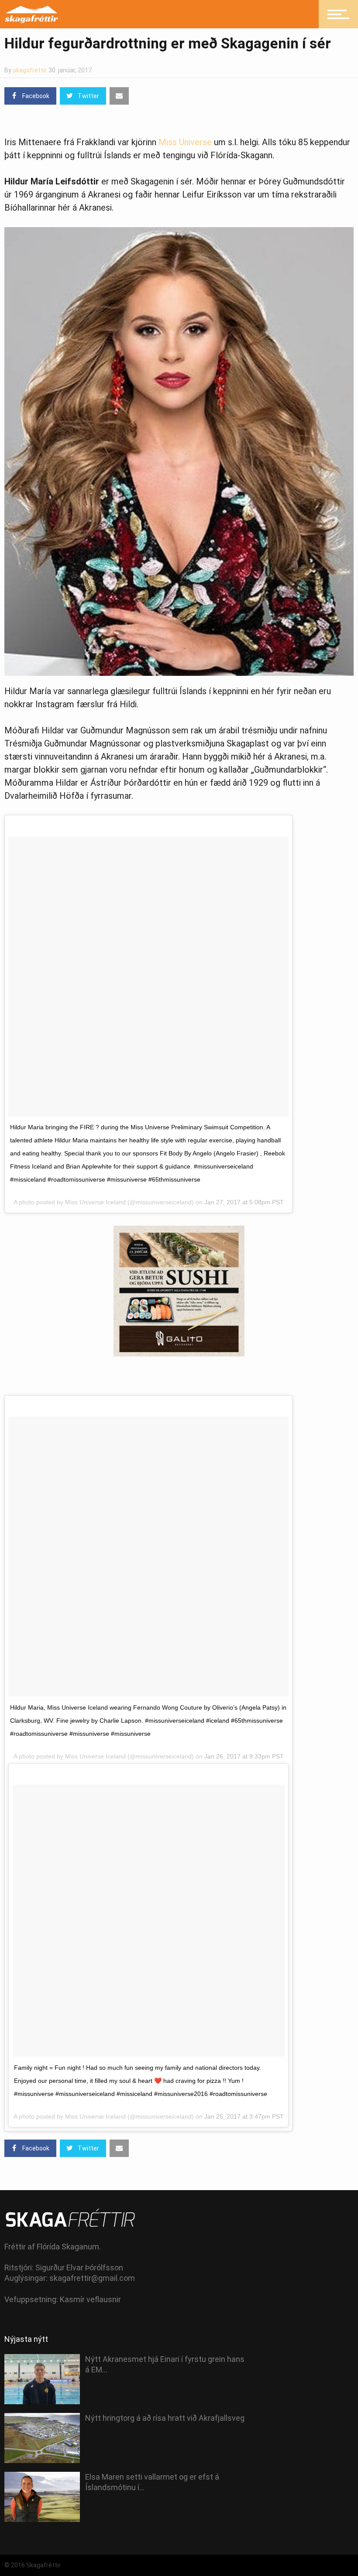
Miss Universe (185, 142)
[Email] (119, 96)
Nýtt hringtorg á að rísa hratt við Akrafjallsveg (165, 2418)
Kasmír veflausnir (90, 2299)
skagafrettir (30, 70)
